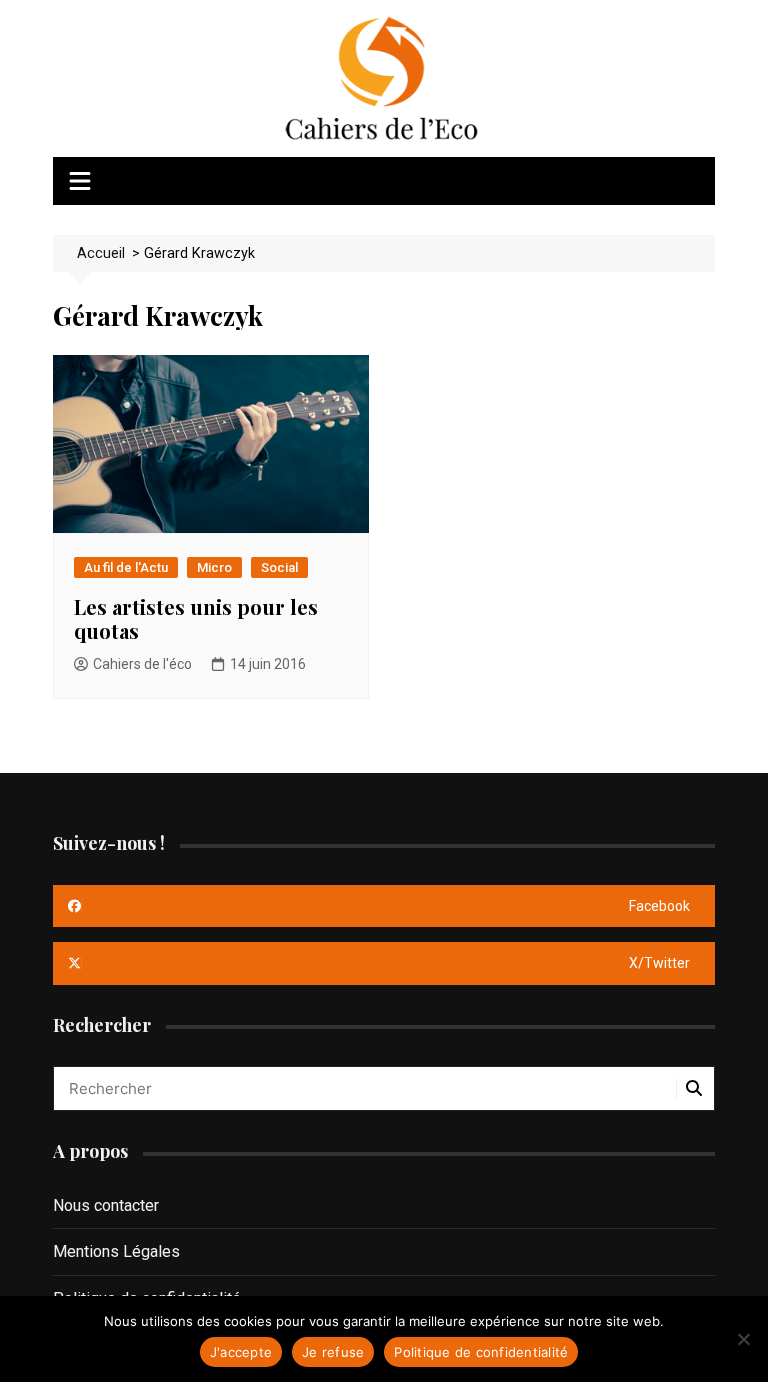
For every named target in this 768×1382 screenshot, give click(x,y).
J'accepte (241, 1352)
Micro (214, 567)
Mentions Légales (116, 1251)
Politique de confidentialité (481, 1352)
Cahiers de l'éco (142, 664)
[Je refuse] (743, 1339)
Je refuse (333, 1352)
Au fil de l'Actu (126, 567)
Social (279, 567)
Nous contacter (106, 1205)
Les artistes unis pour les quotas (196, 618)
